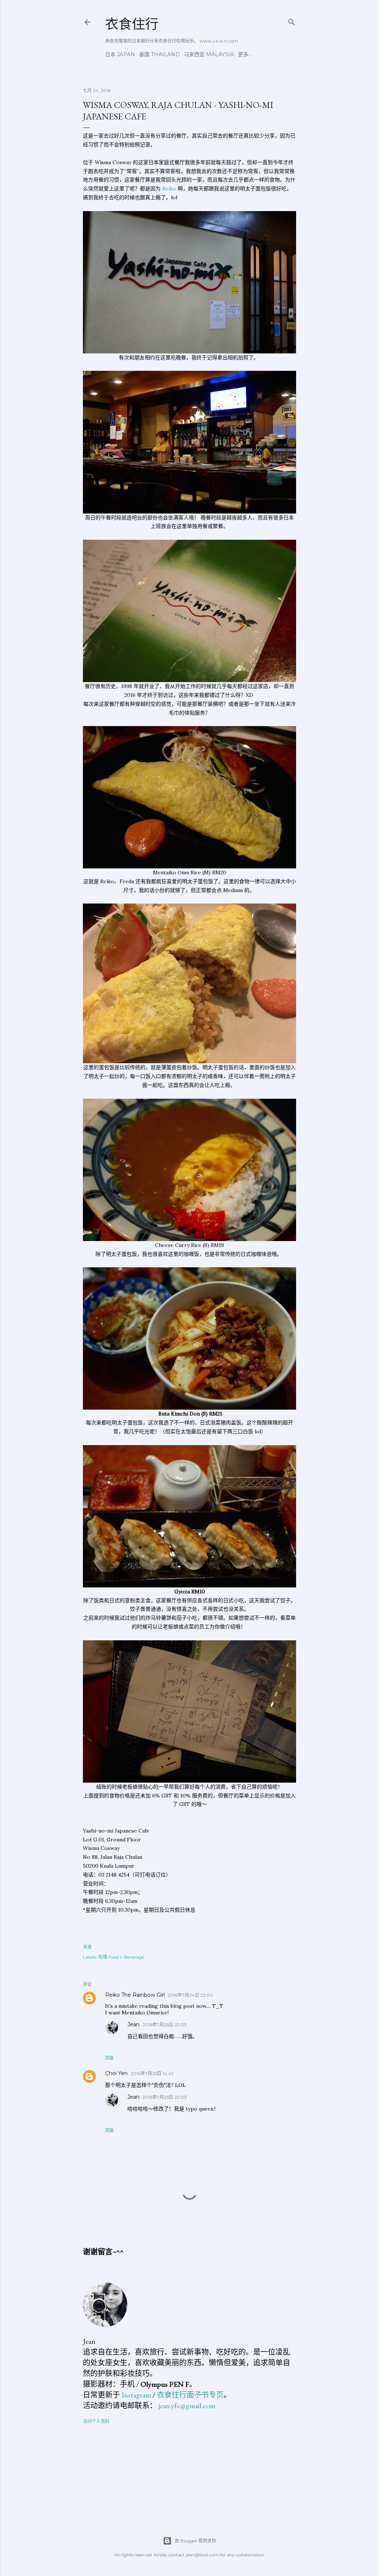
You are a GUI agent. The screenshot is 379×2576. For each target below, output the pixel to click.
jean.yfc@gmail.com (187, 2406)
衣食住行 (132, 24)
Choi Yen (116, 2073)
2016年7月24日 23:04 (190, 1995)
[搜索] (292, 21)
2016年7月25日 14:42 (152, 2073)
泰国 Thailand (160, 54)
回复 (110, 2058)
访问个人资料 (96, 2421)
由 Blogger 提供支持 (195, 2541)
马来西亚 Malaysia (209, 54)
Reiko (169, 189)
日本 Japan (120, 54)
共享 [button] (87, 1947)
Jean (133, 2024)
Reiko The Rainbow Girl (135, 1995)
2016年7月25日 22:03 (165, 2025)
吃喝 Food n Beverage (121, 1957)
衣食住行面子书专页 (190, 2395)
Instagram (136, 2395)
